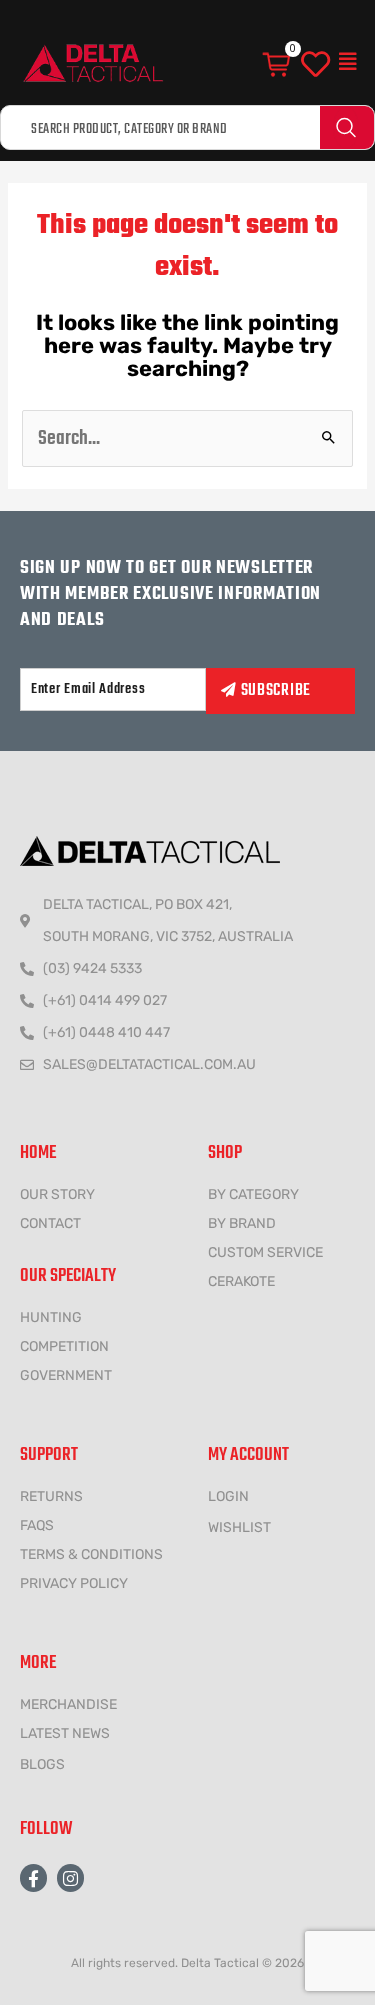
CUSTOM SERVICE (265, 1252)
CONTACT (50, 1223)
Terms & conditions (91, 1554)
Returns (51, 1496)
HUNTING (51, 1317)
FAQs (37, 1525)
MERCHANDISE (68, 1704)
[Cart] (278, 65)
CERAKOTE (241, 1281)
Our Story (57, 1194)
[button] (348, 62)
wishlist (239, 1527)
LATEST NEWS (65, 1733)
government (66, 1375)
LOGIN (228, 1496)
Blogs (42, 1764)
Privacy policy (74, 1583)
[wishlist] (315, 65)
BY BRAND (242, 1223)
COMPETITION (64, 1346)
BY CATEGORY (253, 1194)
